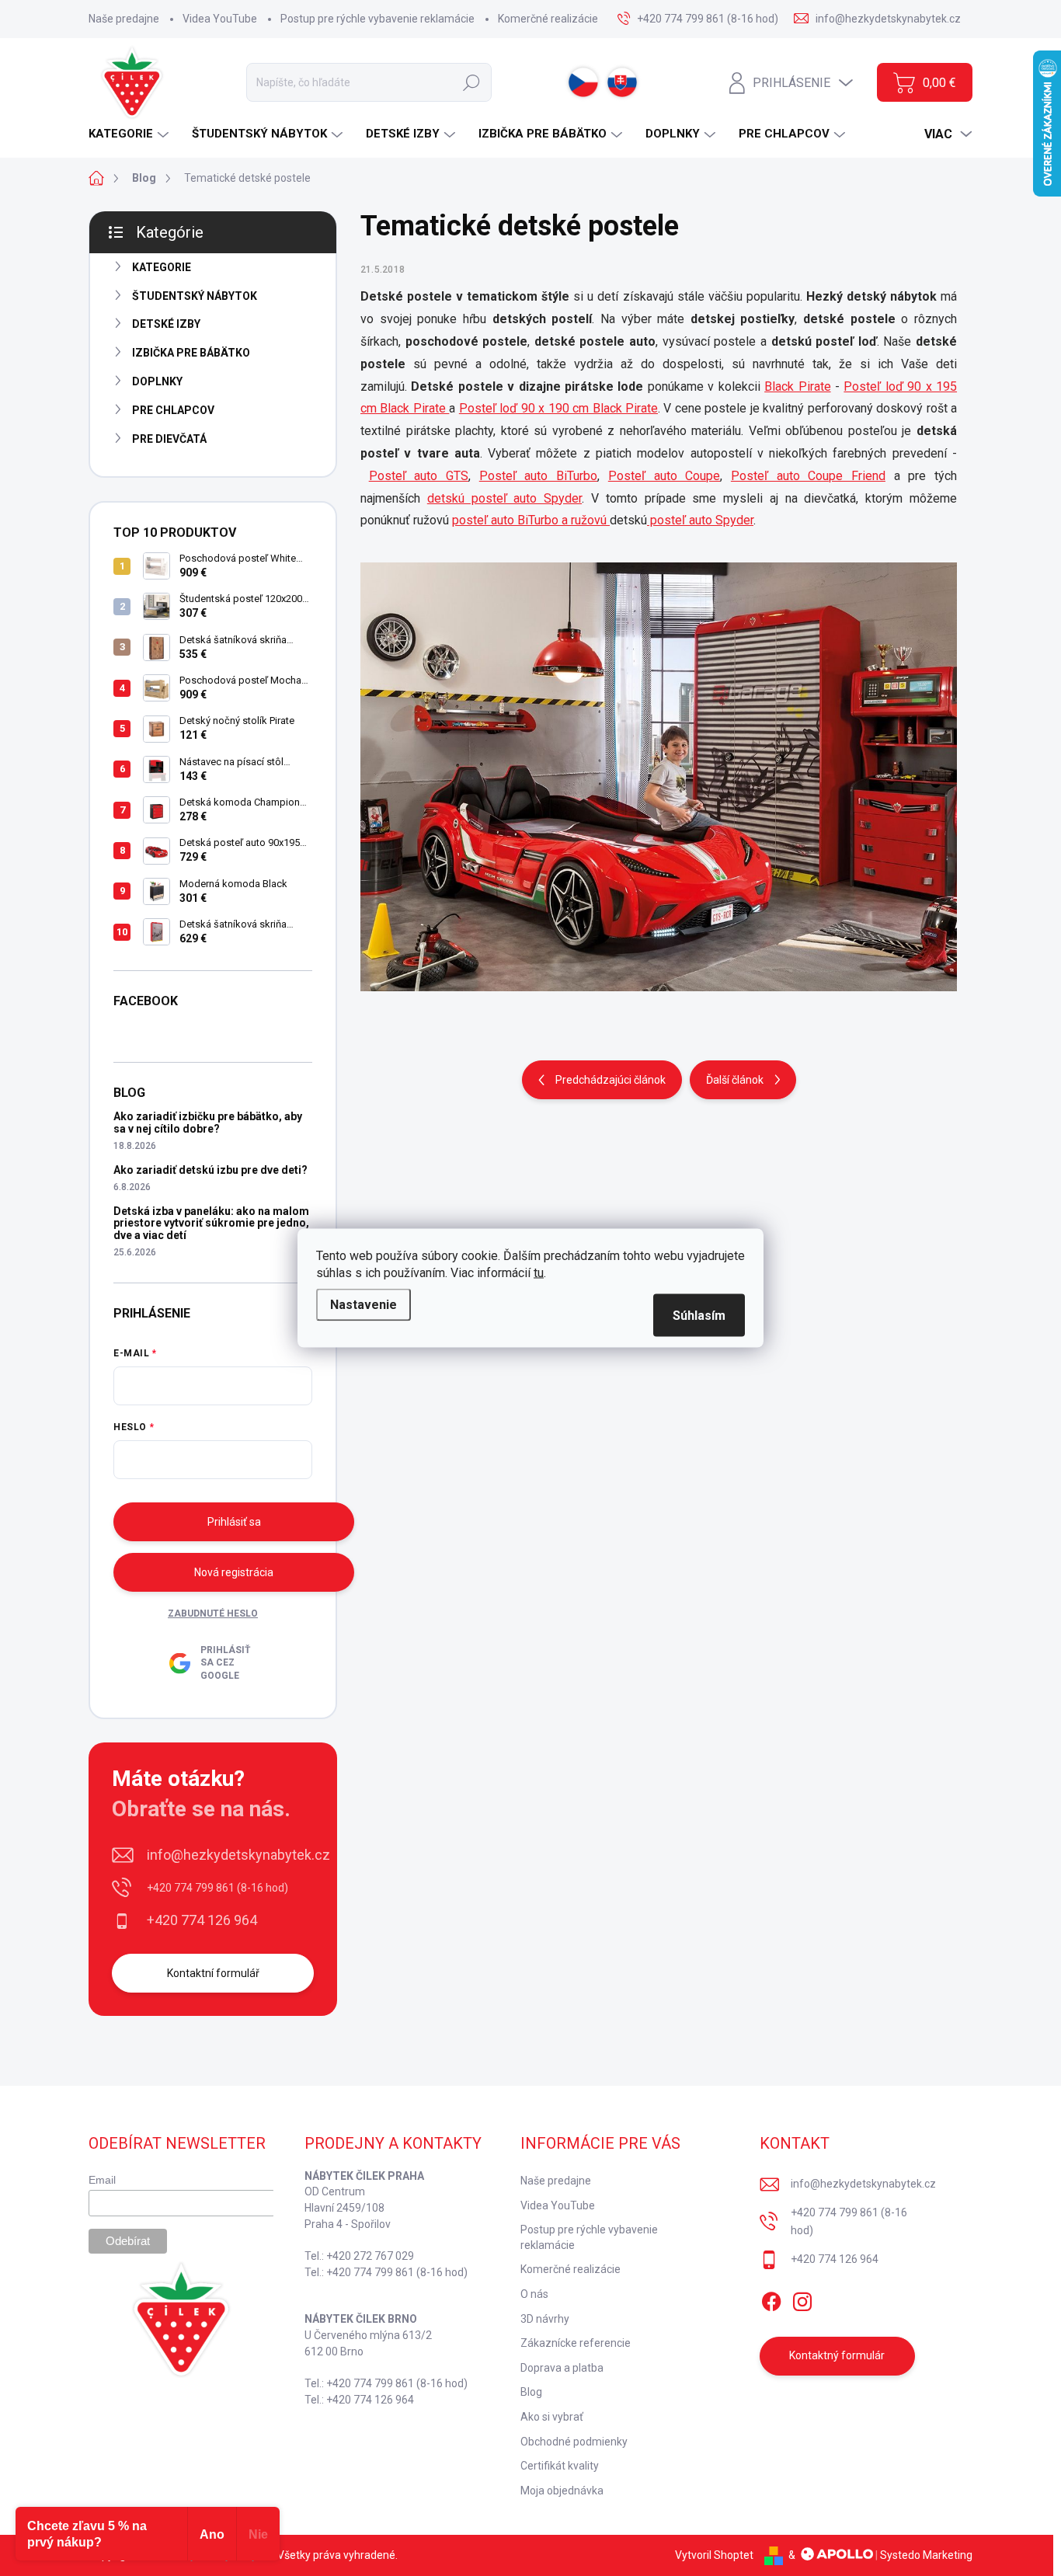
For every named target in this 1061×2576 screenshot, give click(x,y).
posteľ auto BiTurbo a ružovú (531, 520)
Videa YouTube (220, 19)
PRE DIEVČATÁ (169, 439)
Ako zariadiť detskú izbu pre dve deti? (210, 1170)
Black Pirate (797, 386)
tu (539, 1273)
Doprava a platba (562, 2368)
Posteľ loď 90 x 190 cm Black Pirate (558, 408)
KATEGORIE (162, 267)
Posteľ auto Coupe (664, 476)
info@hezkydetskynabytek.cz (238, 1855)
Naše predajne (124, 19)
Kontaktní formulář (213, 1973)
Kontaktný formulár (837, 2355)
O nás (534, 2294)
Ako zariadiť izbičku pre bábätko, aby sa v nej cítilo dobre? (208, 1122)
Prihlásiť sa (234, 1522)
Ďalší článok (735, 1080)
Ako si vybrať (552, 2417)
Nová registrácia (234, 1572)
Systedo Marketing (926, 2555)
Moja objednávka (562, 2491)
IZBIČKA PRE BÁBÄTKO (191, 353)
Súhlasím (699, 1316)
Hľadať (471, 82)
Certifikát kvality (560, 2466)
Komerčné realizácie (548, 19)
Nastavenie (364, 1305)
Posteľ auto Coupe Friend (808, 476)
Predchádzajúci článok (611, 1080)
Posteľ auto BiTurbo (538, 476)
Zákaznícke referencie (576, 2343)
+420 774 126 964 (202, 1920)
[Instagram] (802, 2299)
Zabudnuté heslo (213, 1613)
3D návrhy (545, 2319)
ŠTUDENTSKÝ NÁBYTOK (195, 296)
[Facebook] (771, 2299)
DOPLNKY (157, 381)
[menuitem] (130, 134)
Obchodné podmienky (574, 2442)
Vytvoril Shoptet (714, 2555)
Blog (531, 2392)
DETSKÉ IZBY (166, 324)
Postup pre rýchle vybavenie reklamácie (377, 19)
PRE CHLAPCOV (173, 410)
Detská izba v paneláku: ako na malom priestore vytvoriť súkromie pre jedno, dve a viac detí (211, 1223)
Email (102, 2180)
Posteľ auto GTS (419, 476)
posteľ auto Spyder (700, 520)
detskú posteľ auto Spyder (504, 498)
